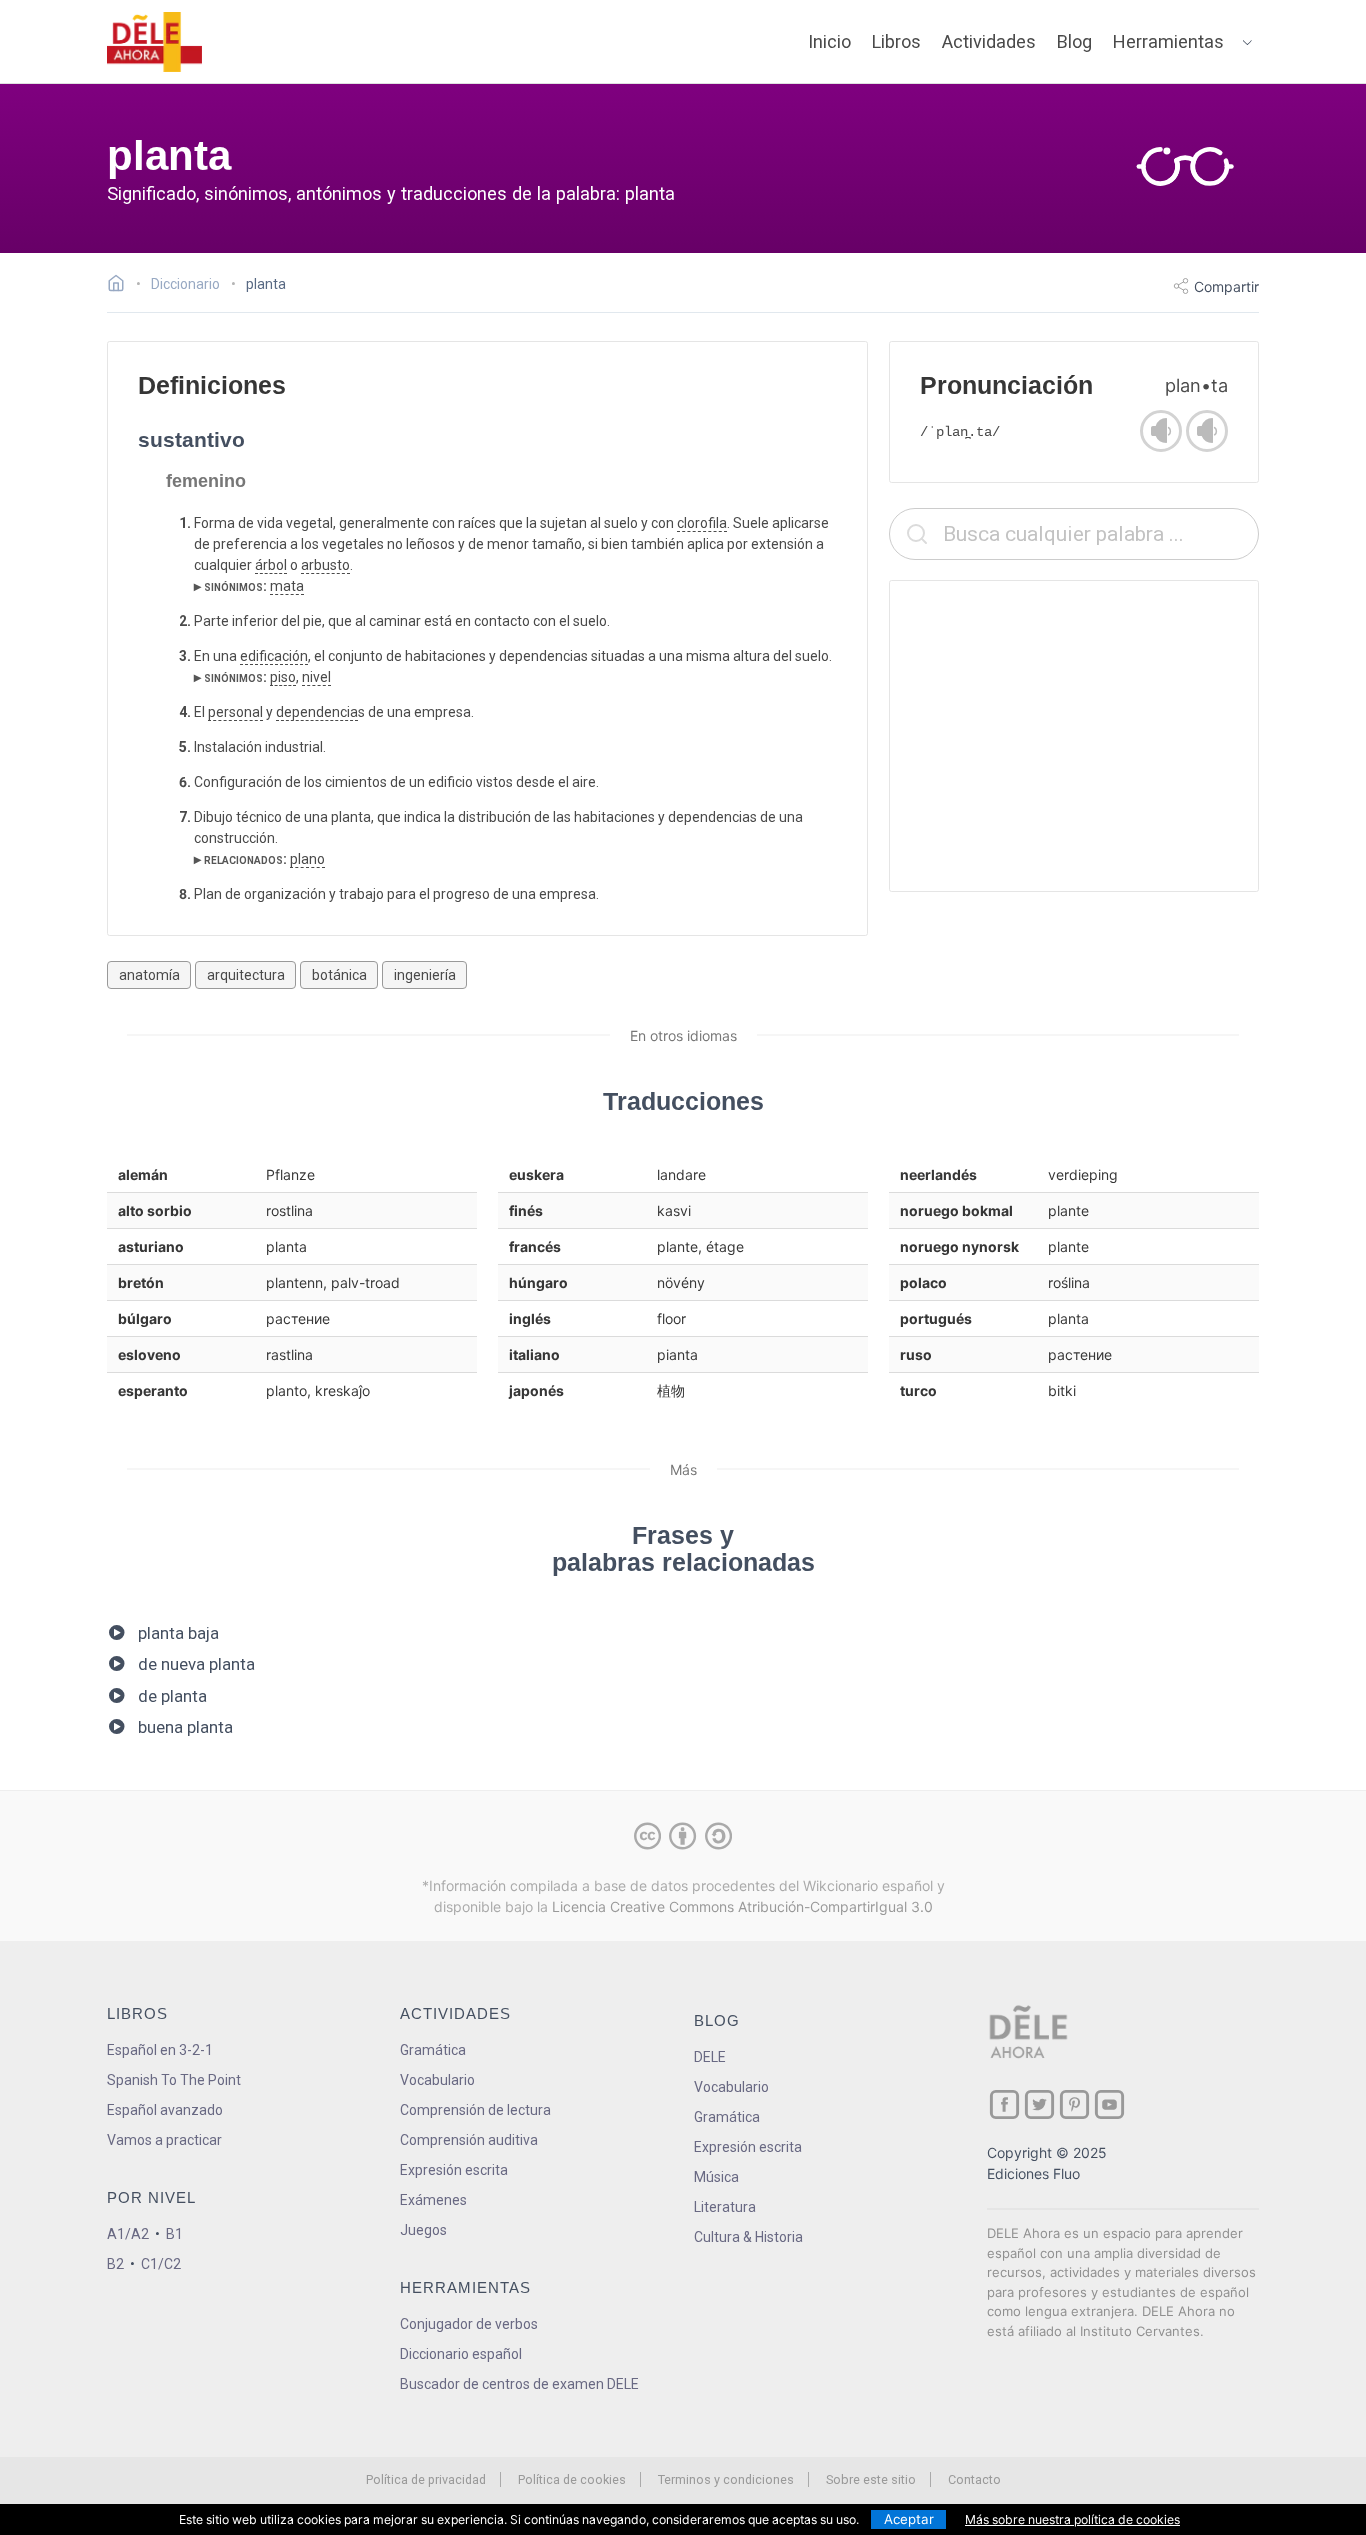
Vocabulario (437, 2080)
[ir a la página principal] (155, 42)
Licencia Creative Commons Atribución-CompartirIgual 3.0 (742, 1906)
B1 (174, 2234)
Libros (896, 41)
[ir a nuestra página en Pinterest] (1074, 2104)
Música (716, 2177)
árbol (271, 565)
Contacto (974, 2479)
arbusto (325, 565)
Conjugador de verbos (469, 2324)
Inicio (829, 41)
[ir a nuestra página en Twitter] (1039, 2104)
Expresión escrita (454, 2170)
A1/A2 (128, 2234)
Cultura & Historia (748, 2237)
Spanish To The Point (174, 2080)
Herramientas (1168, 41)
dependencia (317, 712)
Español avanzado (165, 2110)
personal (235, 712)
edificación (274, 656)
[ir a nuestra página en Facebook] (1004, 2104)
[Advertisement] (1074, 736)
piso (283, 677)
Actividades (989, 41)
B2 (115, 2264)
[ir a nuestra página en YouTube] (1109, 2104)
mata (287, 586)
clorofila (702, 523)
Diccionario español (461, 2354)
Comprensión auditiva (469, 2140)
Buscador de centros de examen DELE (519, 2384)
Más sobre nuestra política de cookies (1072, 2519)
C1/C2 (161, 2264)
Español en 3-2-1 (160, 2050)
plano (307, 859)
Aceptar (909, 2519)
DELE (710, 2057)
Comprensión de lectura (475, 2110)
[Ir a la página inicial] (121, 286)
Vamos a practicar (164, 2140)
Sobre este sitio (871, 2479)
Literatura (725, 2207)
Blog (1074, 41)
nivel (316, 677)
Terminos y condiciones (726, 2479)
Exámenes (433, 2200)
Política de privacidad (426, 2479)
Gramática (433, 2050)
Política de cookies (572, 2479)
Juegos (423, 2230)
